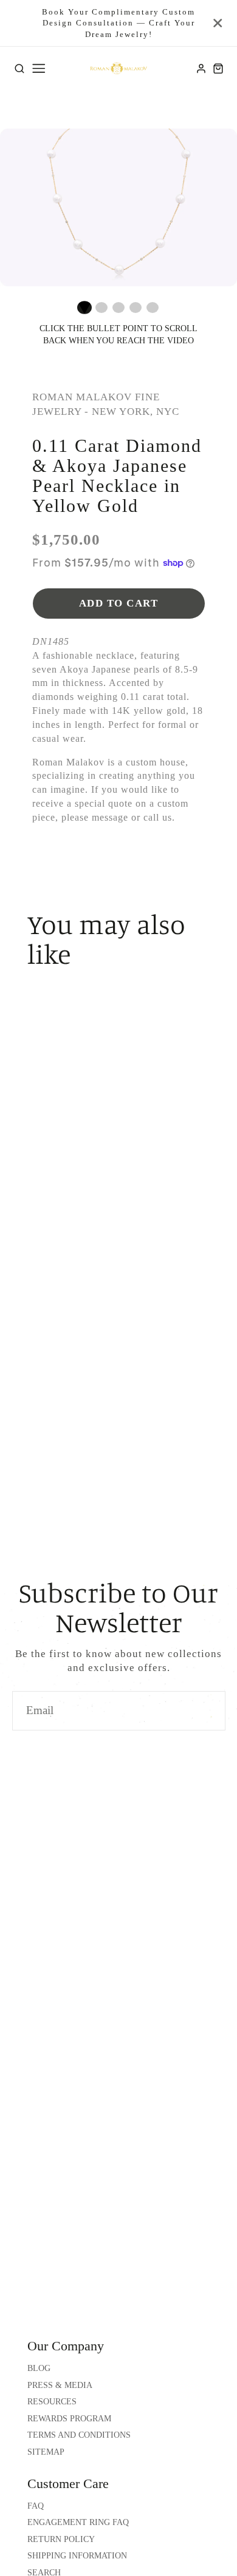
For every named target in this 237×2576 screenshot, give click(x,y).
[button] (84, 308)
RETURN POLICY (61, 2539)
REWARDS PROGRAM (69, 2419)
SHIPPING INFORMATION (77, 2556)
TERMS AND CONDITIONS (79, 2435)
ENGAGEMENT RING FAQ (78, 2522)
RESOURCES (52, 2402)
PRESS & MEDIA (60, 2385)
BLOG (39, 2368)
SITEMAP (46, 2452)
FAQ (36, 2506)
